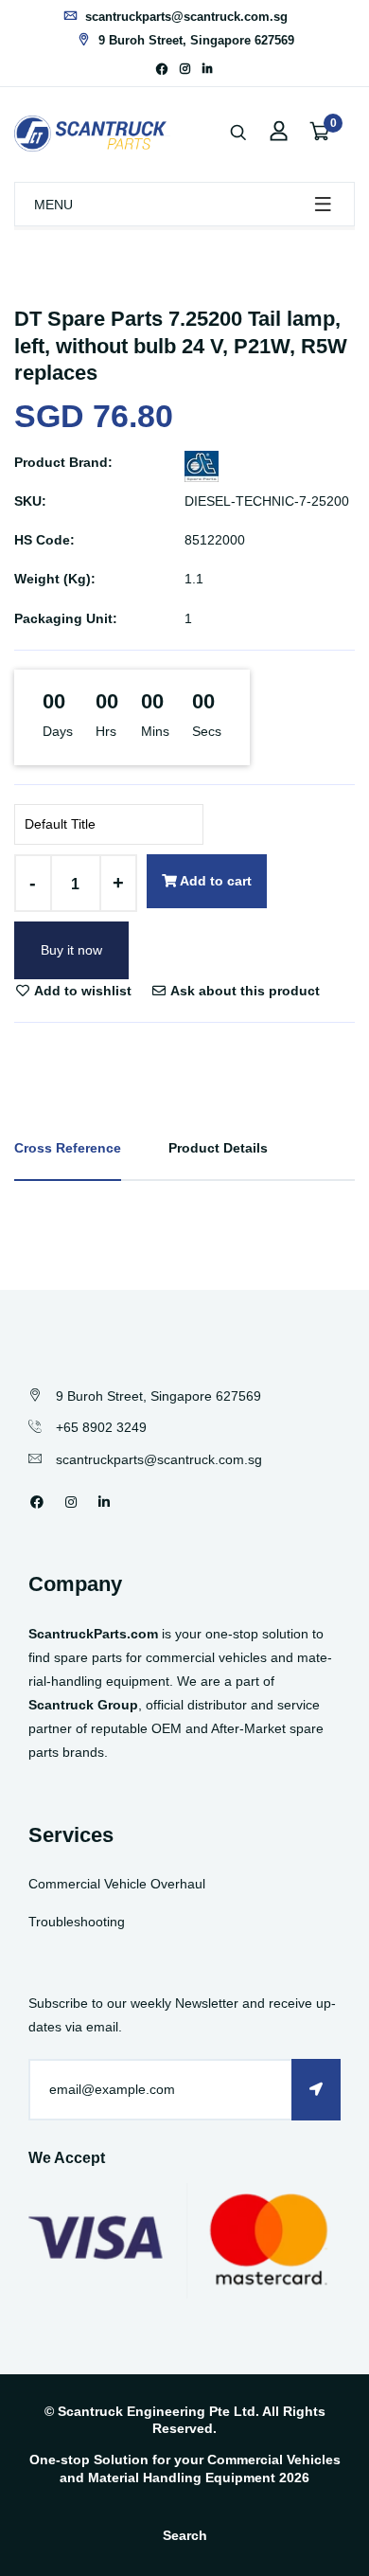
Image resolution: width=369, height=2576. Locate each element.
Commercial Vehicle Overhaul (117, 1884)
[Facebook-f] (162, 69)
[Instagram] (185, 69)
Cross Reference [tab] (68, 1148)
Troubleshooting (77, 1922)
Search (185, 2535)
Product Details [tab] (218, 1148)
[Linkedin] (208, 69)
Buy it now (71, 950)
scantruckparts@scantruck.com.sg (184, 17)
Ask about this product (244, 991)
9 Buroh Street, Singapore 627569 (194, 40)
